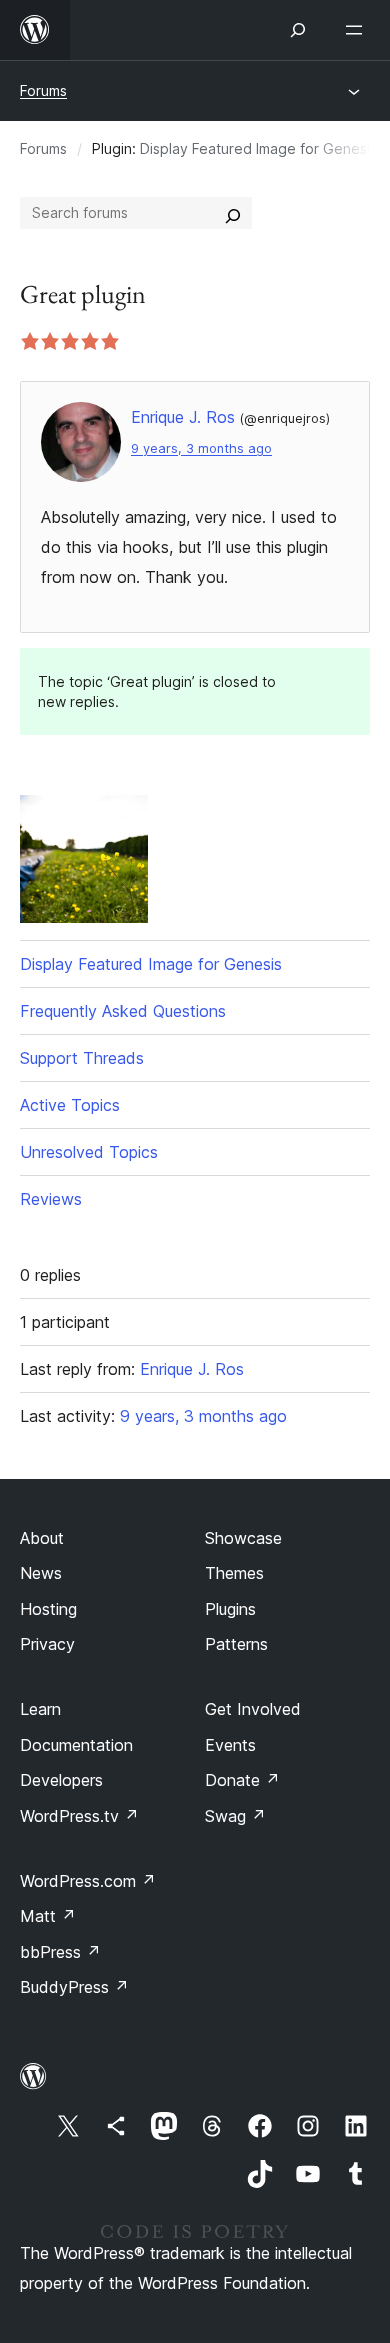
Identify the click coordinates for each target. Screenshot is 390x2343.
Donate (242, 1780)
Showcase (243, 1538)
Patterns (236, 1644)
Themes (234, 1573)
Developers (61, 1780)
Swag (235, 1816)
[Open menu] (358, 30)
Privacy (47, 1644)
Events (230, 1745)
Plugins (230, 1609)
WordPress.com (88, 1881)
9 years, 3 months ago (201, 448)
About (42, 1538)
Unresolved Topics (89, 1152)
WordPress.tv (79, 1816)
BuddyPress (74, 1987)
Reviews (51, 1199)
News (41, 1573)
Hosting (48, 1609)
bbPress (60, 1952)
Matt (48, 1916)
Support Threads (82, 1058)
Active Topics (70, 1105)
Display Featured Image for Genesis (258, 148)
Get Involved (253, 1709)
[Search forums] (233, 213)
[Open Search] (298, 30)
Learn (40, 1709)
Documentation (76, 1745)
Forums (43, 90)
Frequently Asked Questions (123, 1011)
